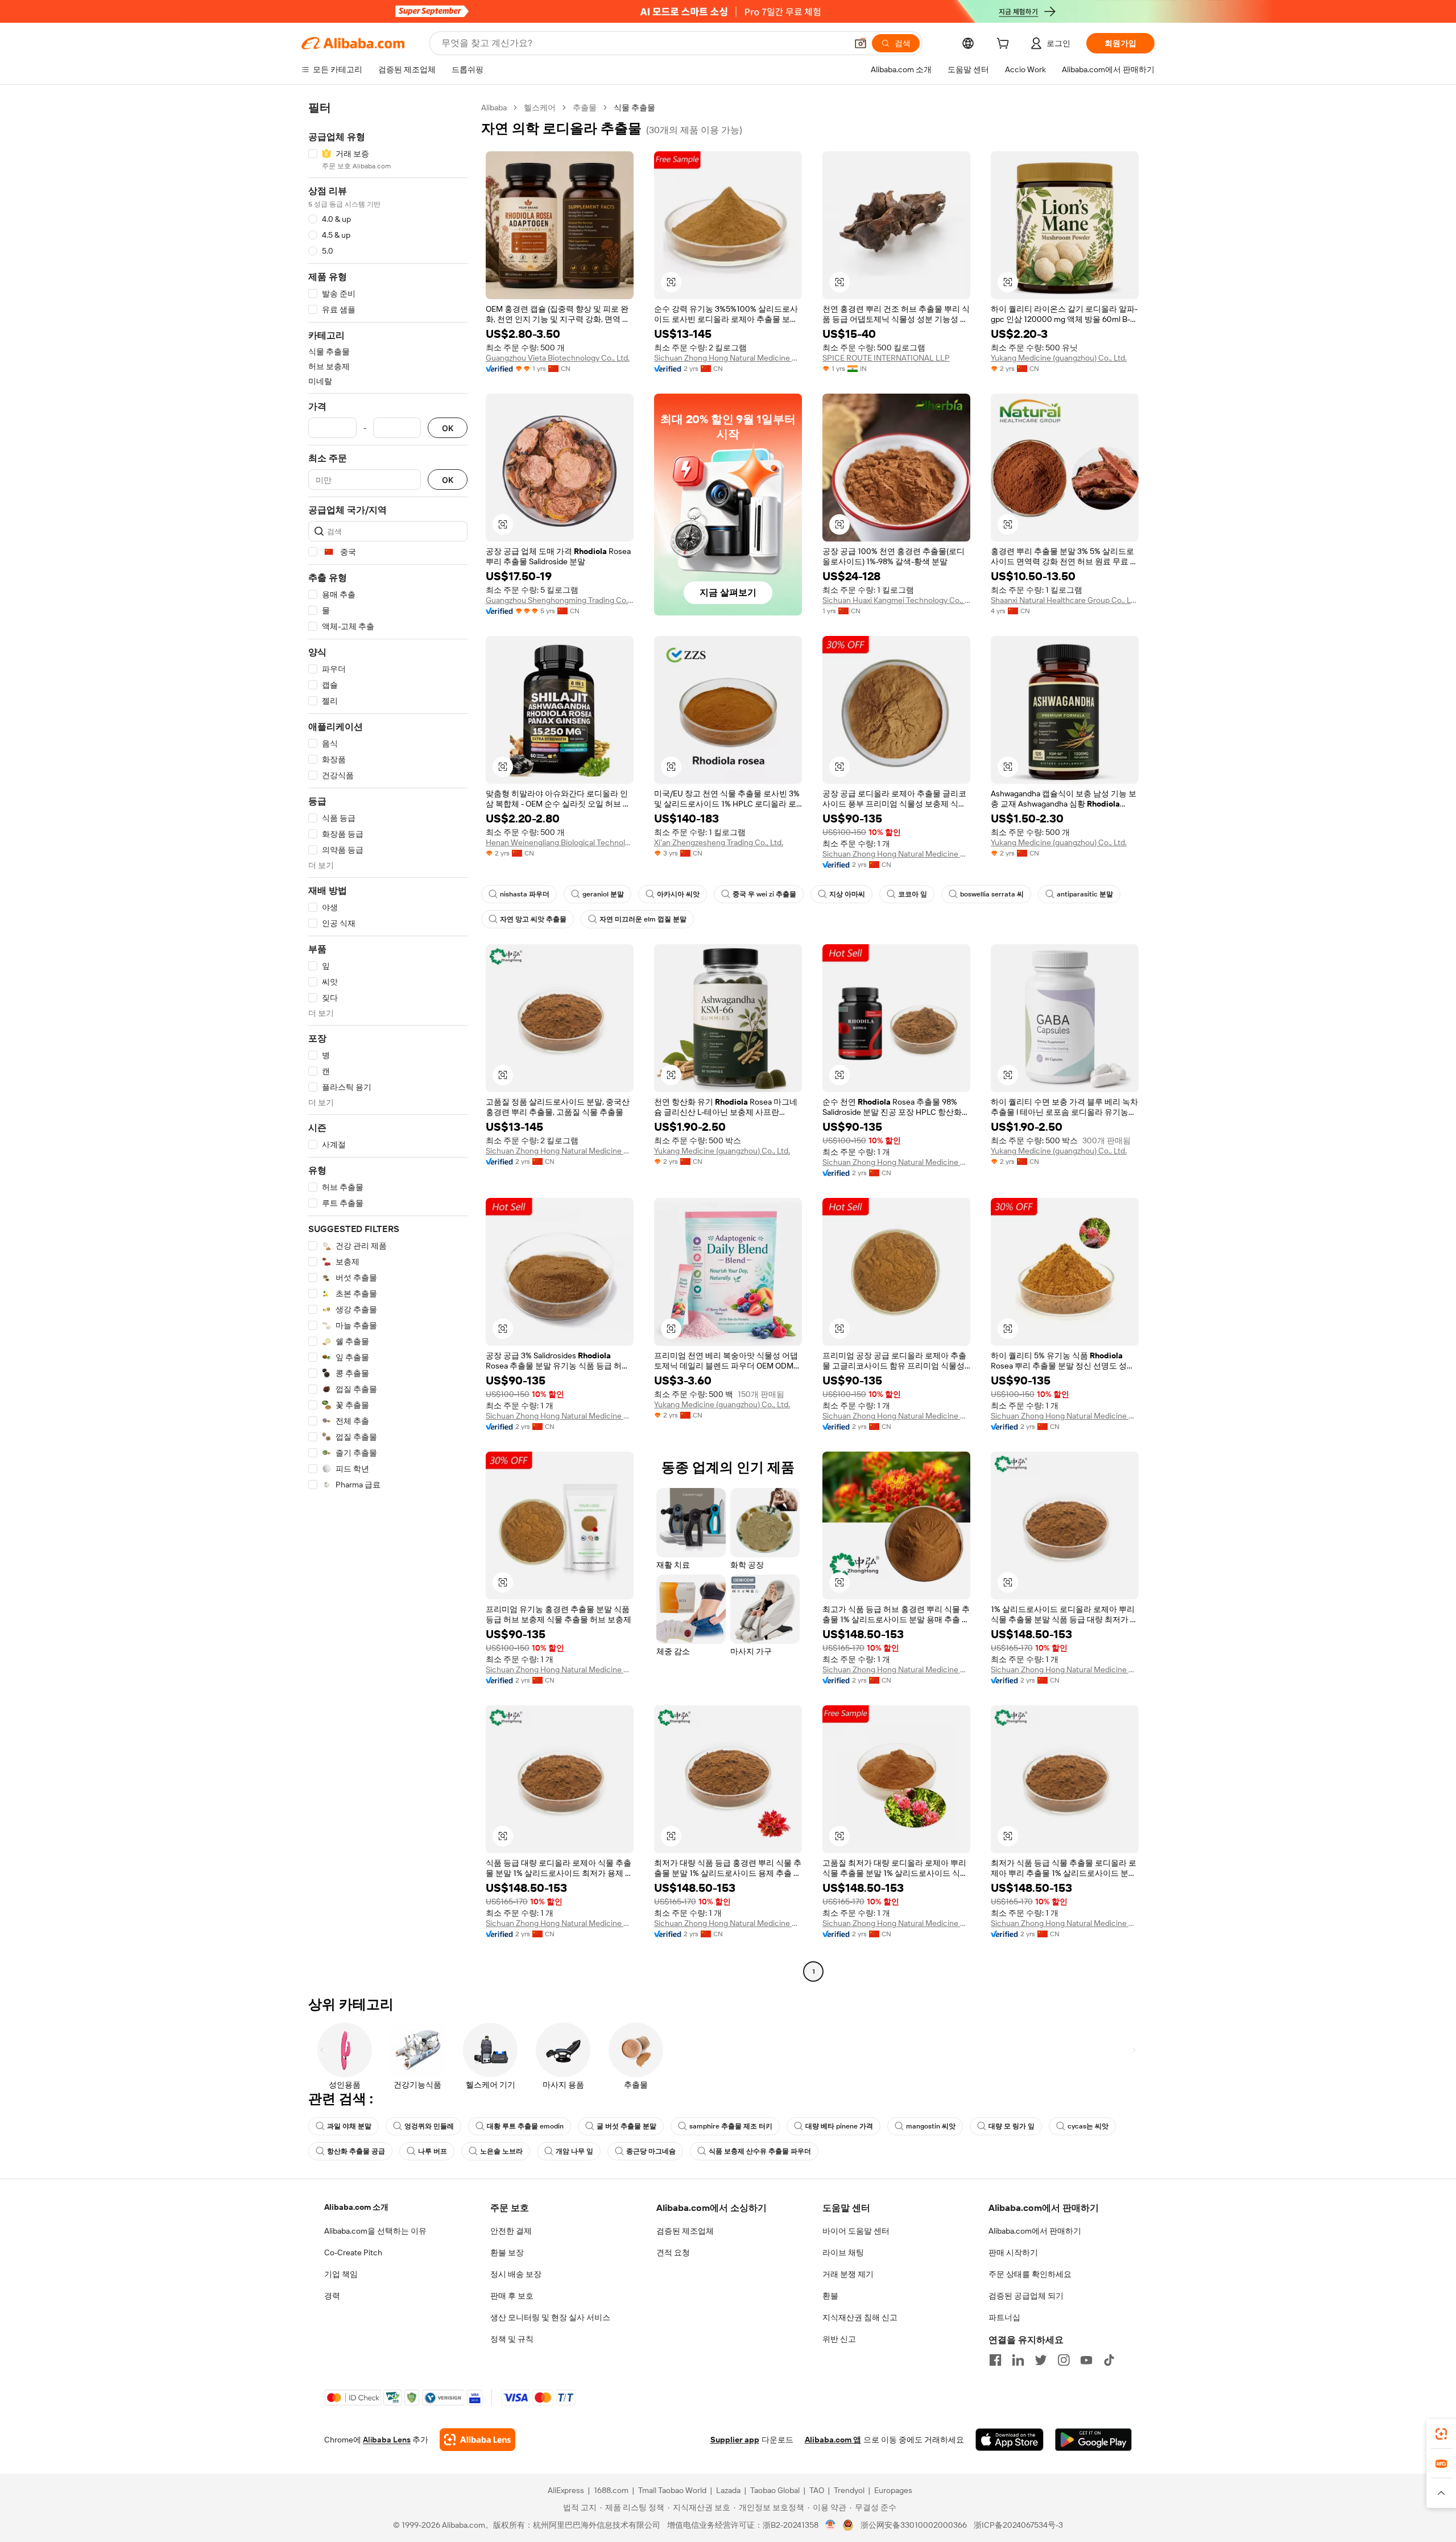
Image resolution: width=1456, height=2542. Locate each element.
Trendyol (849, 2490)
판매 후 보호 (512, 2296)
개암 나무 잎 (574, 2151)
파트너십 (1004, 2317)
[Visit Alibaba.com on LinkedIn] (1018, 2360)
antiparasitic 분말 (1085, 894)
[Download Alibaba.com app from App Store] (1010, 2440)
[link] (1441, 2434)
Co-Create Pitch (353, 2252)
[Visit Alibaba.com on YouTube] (1086, 2360)
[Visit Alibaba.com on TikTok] (1109, 2360)
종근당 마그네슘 (651, 2151)
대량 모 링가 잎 (1012, 2126)
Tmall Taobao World (672, 2490)
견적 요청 (673, 2252)
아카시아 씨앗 (678, 894)
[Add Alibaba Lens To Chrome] (477, 2440)
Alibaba (494, 108)
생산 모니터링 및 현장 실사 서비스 (550, 2317)
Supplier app (735, 2440)
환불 (830, 2296)
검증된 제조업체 (685, 2231)
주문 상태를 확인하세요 (1030, 2274)
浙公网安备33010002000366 (914, 2525)
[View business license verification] (831, 2525)
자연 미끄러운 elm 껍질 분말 (643, 919)
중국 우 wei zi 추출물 (764, 894)
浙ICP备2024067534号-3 (1018, 2525)
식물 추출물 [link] (634, 108)
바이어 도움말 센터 (856, 2231)
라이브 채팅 (843, 2252)
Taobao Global (775, 2490)
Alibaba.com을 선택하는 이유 (375, 2231)
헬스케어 (540, 108)
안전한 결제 (511, 2231)
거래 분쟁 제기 (848, 2274)
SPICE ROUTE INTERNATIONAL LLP (886, 358)
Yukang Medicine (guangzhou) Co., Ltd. (1059, 358)
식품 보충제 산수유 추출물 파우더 (760, 2151)
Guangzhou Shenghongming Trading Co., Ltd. (560, 600)
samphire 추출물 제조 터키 (731, 2126)
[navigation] (388, 1041)
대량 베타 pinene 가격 (839, 2126)
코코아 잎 (913, 894)
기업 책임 (341, 2274)
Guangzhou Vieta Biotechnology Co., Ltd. (558, 358)
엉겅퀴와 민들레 (429, 2126)
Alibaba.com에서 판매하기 (1035, 2231)
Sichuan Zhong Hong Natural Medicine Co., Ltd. (728, 358)
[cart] (1005, 45)
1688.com (611, 2490)
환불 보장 (507, 2252)
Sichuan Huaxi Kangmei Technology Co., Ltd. (896, 600)
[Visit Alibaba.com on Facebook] (995, 2360)
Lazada (728, 2490)
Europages (893, 2490)
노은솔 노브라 (501, 2151)
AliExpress (566, 2490)
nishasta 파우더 (525, 894)
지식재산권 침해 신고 (860, 2317)
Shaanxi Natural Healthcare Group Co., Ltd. (1065, 600)
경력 (332, 2296)
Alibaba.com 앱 (833, 2440)
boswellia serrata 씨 (992, 894)
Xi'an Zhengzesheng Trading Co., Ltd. (719, 842)
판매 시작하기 (1013, 2252)
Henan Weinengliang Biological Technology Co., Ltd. (560, 842)
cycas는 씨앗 (1088, 2126)
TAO (817, 2490)
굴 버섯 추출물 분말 (626, 2126)
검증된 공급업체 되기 (1026, 2296)
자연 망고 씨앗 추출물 (533, 919)
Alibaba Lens (387, 2440)
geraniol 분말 (603, 894)
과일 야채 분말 (349, 2126)
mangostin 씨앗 (931, 2126)
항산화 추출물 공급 (356, 2151)
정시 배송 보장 (516, 2274)
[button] (861, 43)
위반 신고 (839, 2339)
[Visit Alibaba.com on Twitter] (1041, 2360)
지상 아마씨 (847, 894)
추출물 (585, 108)
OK (448, 428)
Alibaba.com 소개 (356, 2207)
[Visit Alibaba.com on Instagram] (1064, 2360)
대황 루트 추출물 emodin (525, 2126)
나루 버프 (433, 2151)
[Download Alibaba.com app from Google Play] (1093, 2440)
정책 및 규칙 (512, 2339)
